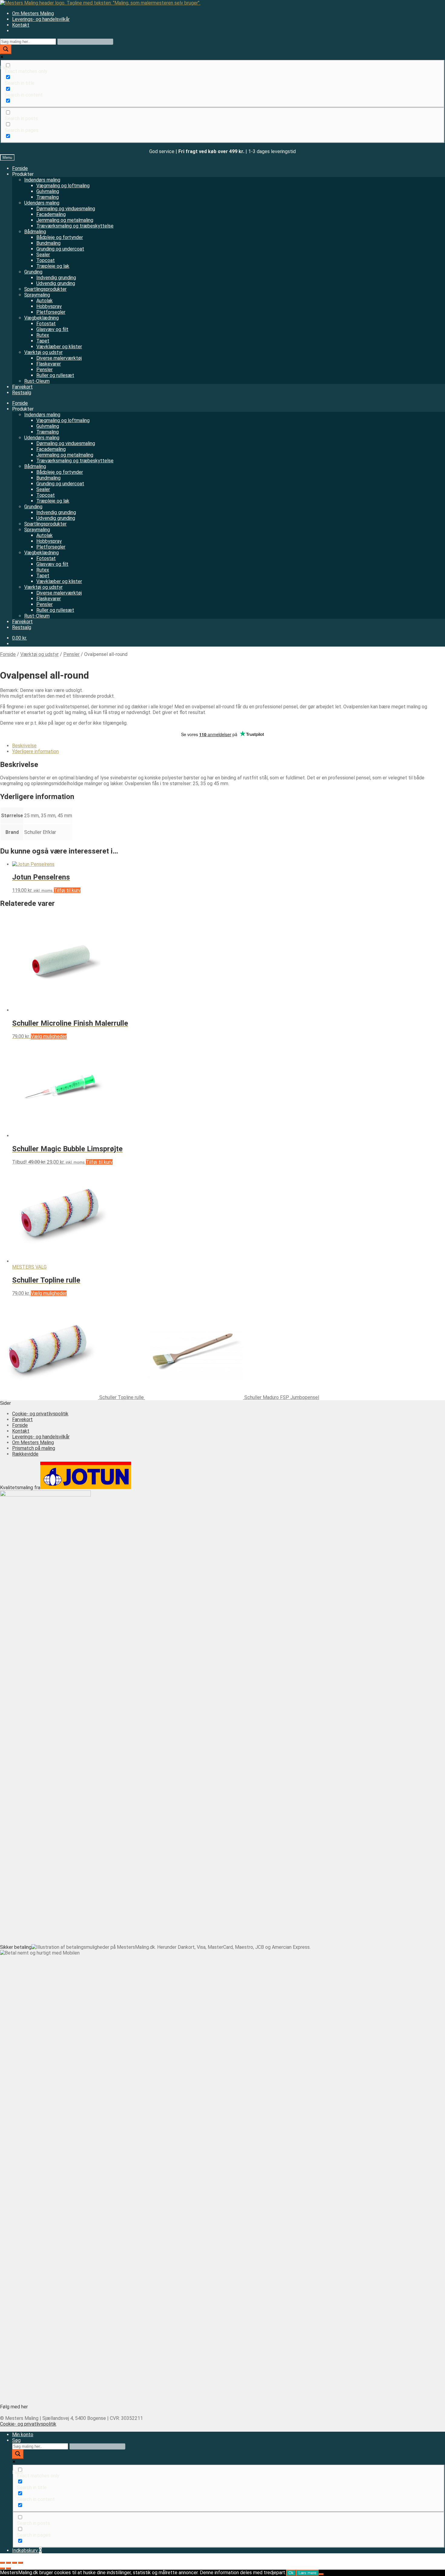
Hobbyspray (49, 306)
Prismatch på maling (34, 1448)
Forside (20, 168)
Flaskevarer (49, 364)
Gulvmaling (48, 191)
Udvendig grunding (56, 283)
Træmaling (48, 197)
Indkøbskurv (27, 2550)
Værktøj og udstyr (43, 352)
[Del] (15, 2563)
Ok (291, 2573)
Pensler (44, 370)
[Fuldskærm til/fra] (8, 2563)
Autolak (44, 301)
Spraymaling (37, 295)
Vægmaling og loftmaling (63, 186)
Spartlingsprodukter (45, 289)
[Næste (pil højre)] (8, 2568)
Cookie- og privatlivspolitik (40, 1414)
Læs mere (307, 2573)
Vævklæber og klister (59, 347)
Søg (16, 2440)
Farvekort (22, 387)
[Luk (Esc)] (21, 2563)
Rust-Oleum (37, 381)
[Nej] (321, 2574)
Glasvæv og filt (52, 329)
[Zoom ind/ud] (2, 2563)
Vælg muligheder (49, 1036)
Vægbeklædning (41, 318)
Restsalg (22, 393)
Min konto (23, 2435)
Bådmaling (35, 232)
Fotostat (46, 324)
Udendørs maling (42, 203)
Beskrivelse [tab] (24, 746)
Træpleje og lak (53, 266)
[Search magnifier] (6, 49)
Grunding (33, 272)
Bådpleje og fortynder (60, 237)
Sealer (43, 255)
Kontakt (21, 25)
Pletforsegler (51, 312)
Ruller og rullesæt (55, 375)
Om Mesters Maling (33, 13)
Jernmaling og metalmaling (65, 220)
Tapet (43, 341)
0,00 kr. (20, 638)
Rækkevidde (25, 1454)
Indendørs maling (42, 180)
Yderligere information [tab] (35, 751)
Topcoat (46, 260)
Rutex (43, 335)
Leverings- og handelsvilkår (41, 19)
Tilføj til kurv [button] (67, 890)
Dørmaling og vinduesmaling (66, 209)
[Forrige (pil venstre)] (2, 2568)
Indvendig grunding (56, 278)
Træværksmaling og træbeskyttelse (75, 226)
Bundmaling (48, 243)
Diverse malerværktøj (59, 358)
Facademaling (51, 214)
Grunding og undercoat (60, 249)
